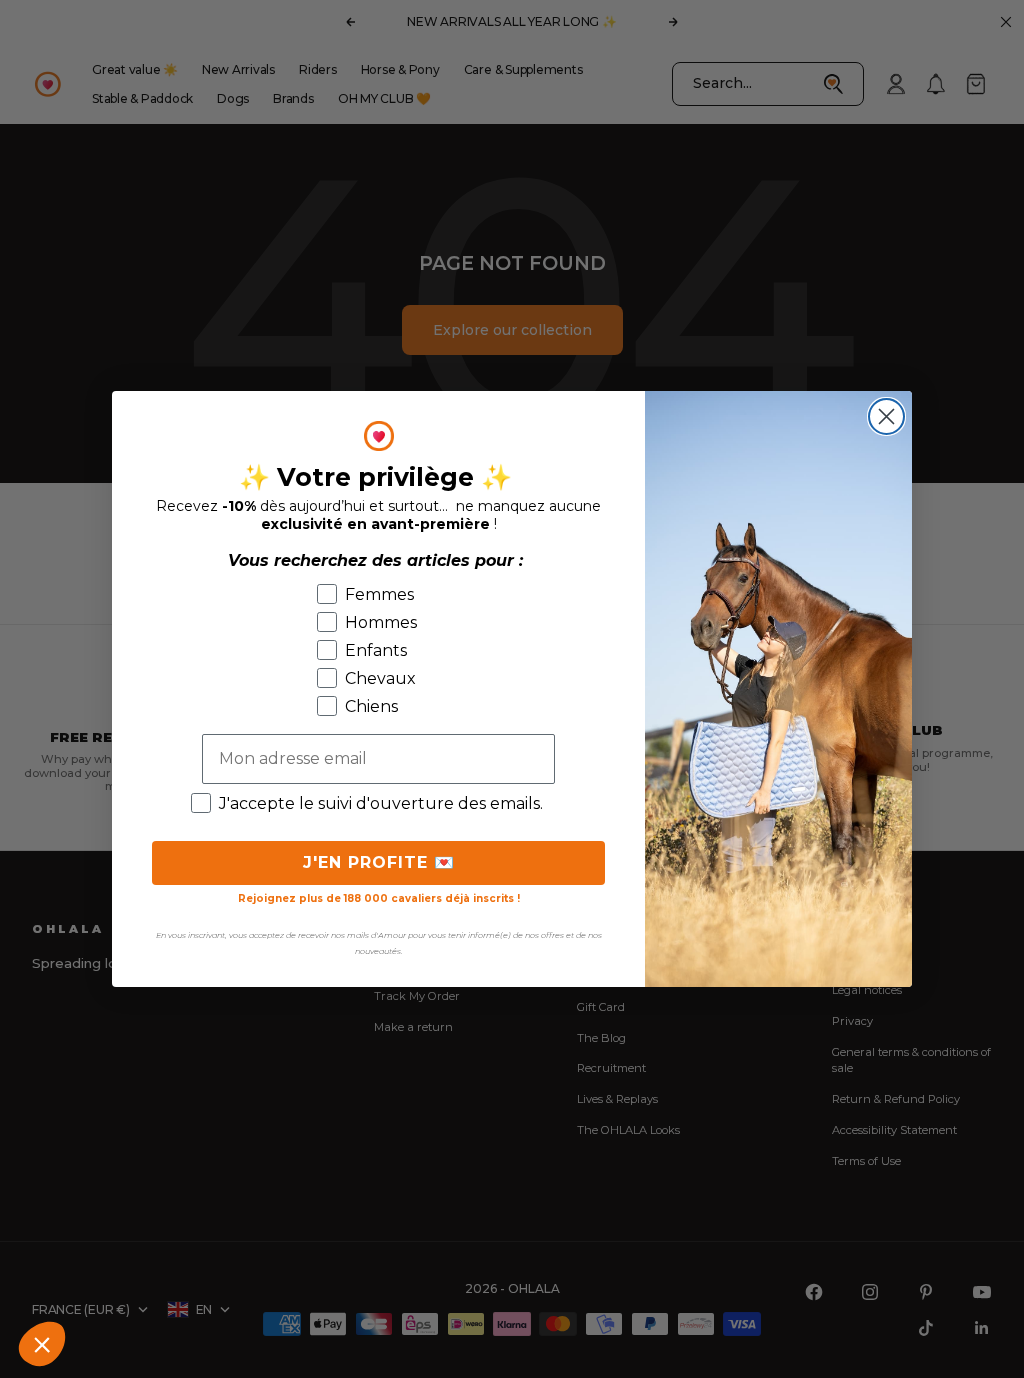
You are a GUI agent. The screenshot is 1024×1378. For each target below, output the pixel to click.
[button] (42, 1344)
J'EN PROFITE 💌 (379, 862)
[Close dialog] (886, 416)
